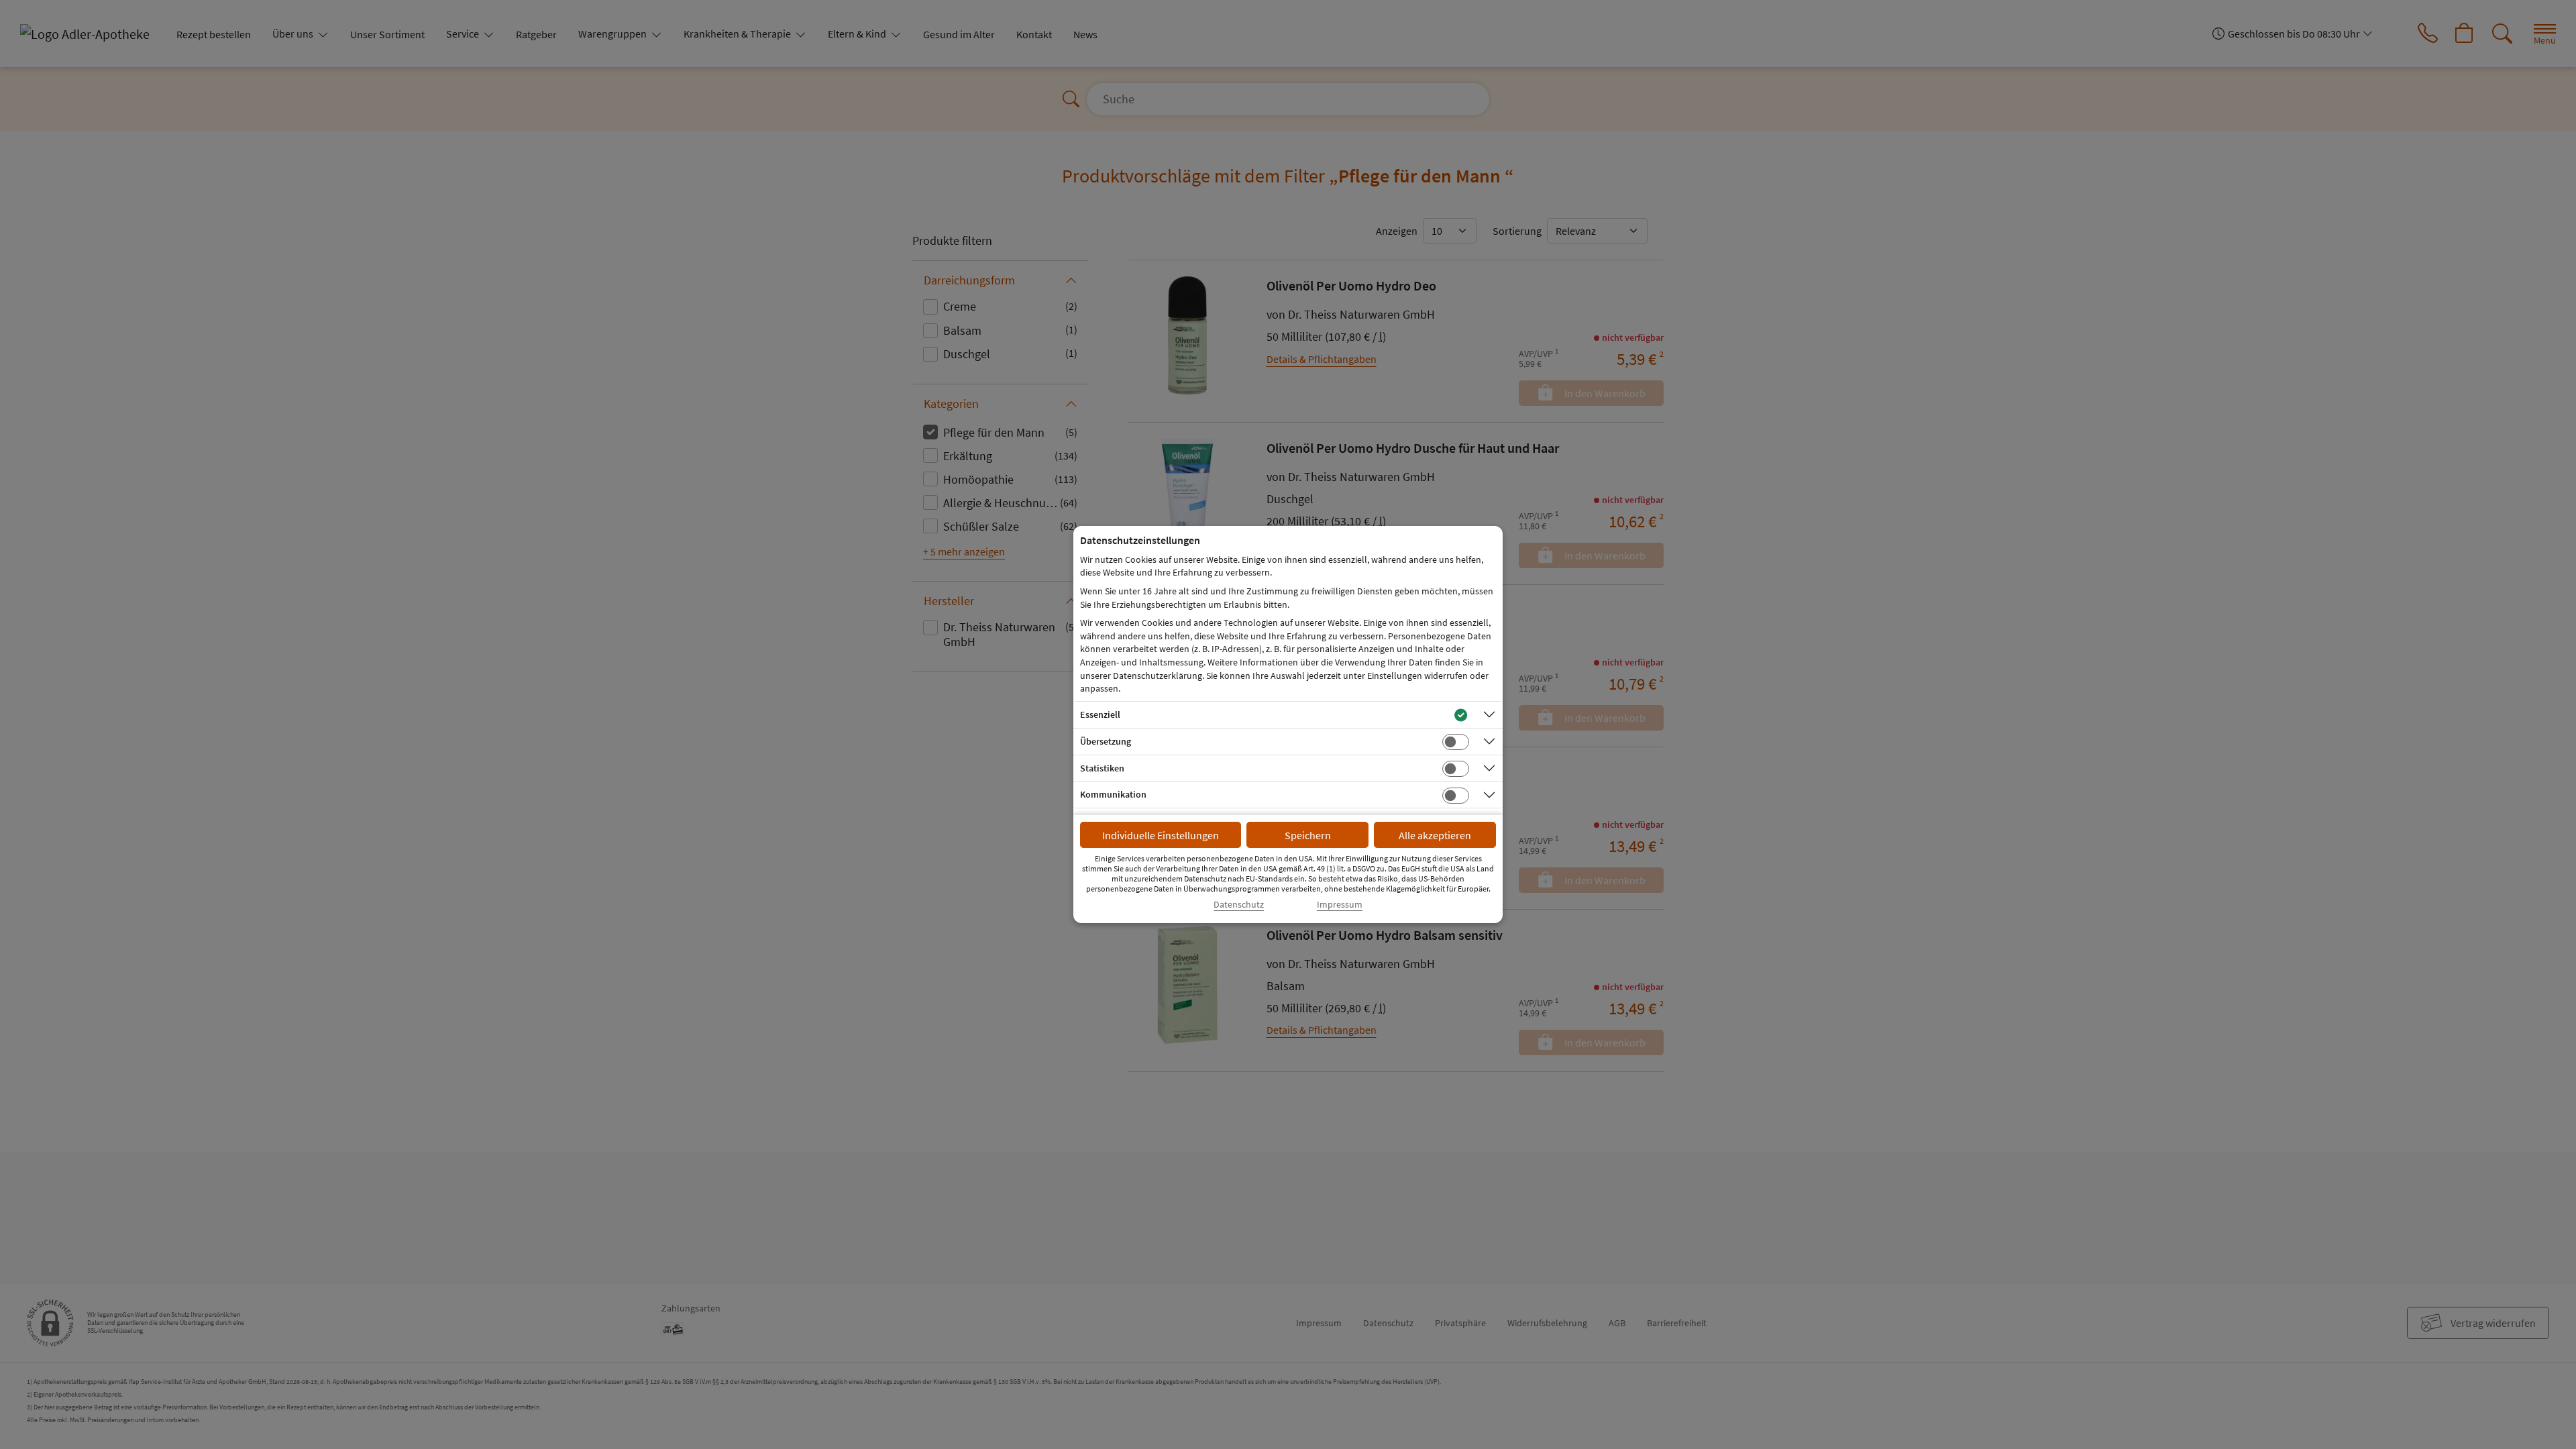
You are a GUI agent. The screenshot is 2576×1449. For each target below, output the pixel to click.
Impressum (1340, 905)
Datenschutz (1239, 905)
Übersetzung (1106, 741)
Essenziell (1100, 714)
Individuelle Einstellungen (1161, 835)
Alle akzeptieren (1435, 835)
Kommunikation (1113, 794)
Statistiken (1102, 768)
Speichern (1308, 835)
